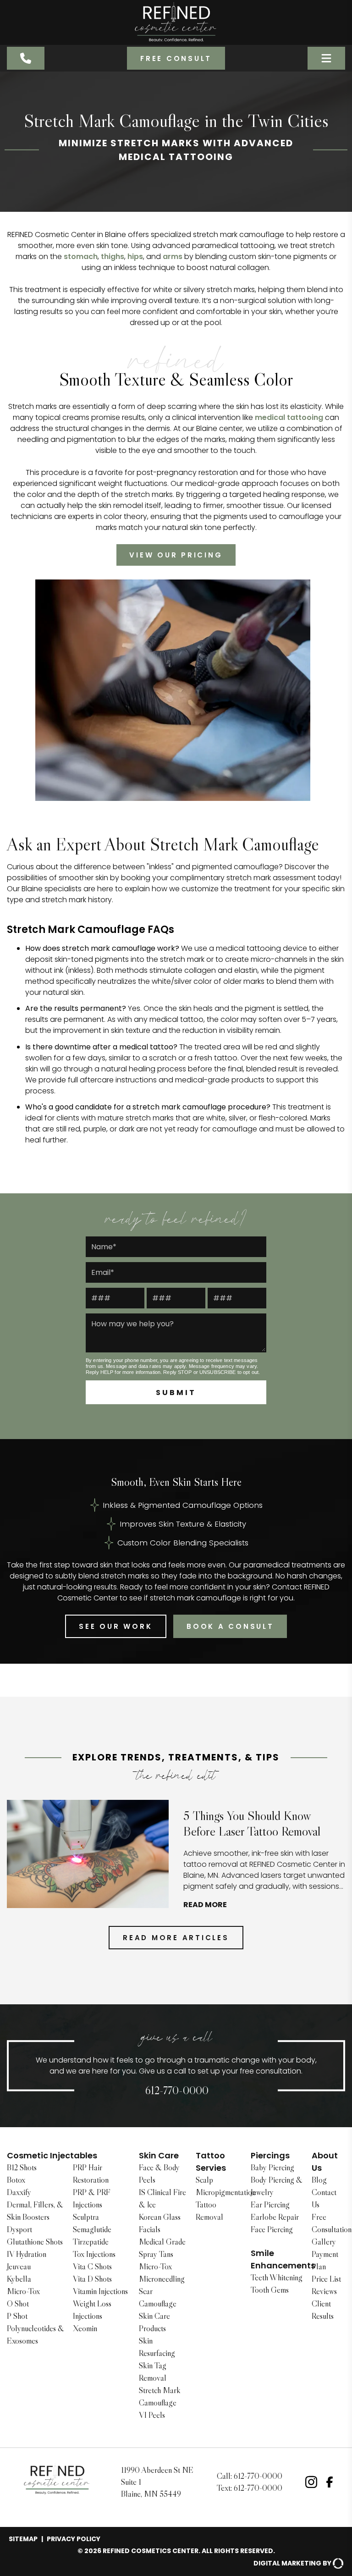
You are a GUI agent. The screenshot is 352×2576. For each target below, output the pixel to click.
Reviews (324, 2291)
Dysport (19, 2229)
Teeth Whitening (277, 2278)
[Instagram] (311, 2482)
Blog (319, 2180)
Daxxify (19, 2192)
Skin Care (159, 2155)
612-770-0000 (177, 2090)
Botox (16, 2180)
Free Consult (176, 58)
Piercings (270, 2155)
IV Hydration (27, 2254)
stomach (81, 256)
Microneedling (162, 2279)
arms (173, 256)
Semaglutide (92, 2229)
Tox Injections (94, 2254)
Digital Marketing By (292, 2563)
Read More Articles (176, 1938)
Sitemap (23, 2539)
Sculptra (86, 2217)
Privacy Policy (74, 2539)
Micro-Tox (23, 2291)
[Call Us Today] (26, 58)
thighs (113, 256)
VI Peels (152, 2415)
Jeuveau (19, 2267)
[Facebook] (330, 2482)
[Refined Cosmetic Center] (176, 22)
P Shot (17, 2316)
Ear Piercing (270, 2205)
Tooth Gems (270, 2290)
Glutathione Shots (35, 2242)
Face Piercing (272, 2229)
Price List (326, 2279)
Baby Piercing (272, 2168)
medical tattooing (289, 417)
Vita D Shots (92, 2279)
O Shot (18, 2304)
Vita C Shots (92, 2267)
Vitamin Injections (100, 2291)
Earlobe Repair (275, 2217)
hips (135, 256)
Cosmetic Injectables (52, 2155)
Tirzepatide (91, 2242)
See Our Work (115, 1626)
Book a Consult (230, 1626)
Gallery (324, 2242)
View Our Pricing (176, 555)
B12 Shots (22, 2168)
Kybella (19, 2279)
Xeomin (85, 2328)
